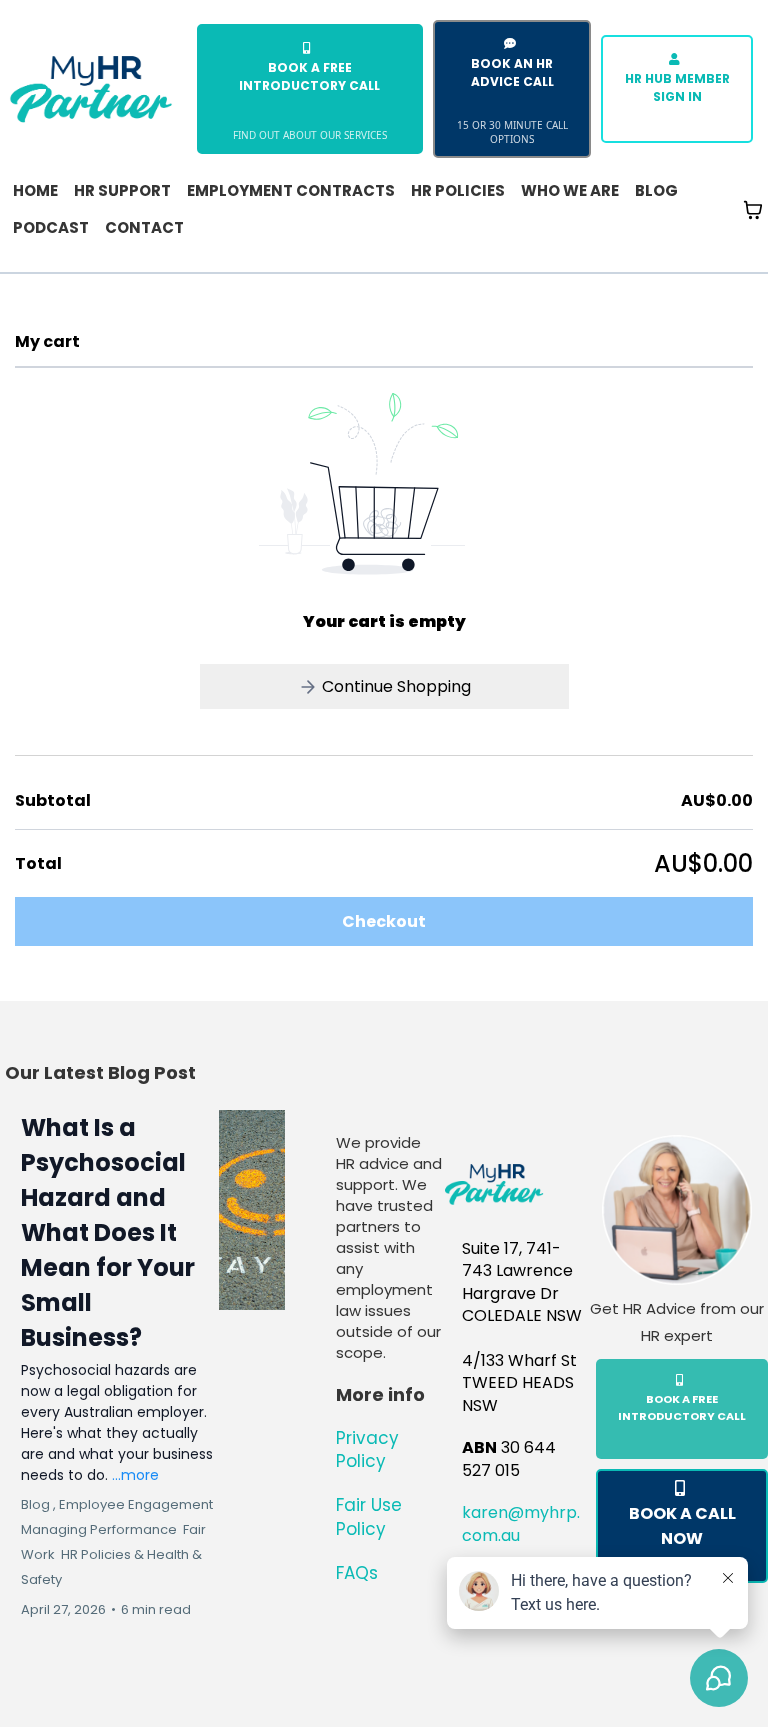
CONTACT (144, 227)
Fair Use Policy (369, 1517)
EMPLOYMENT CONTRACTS (291, 190)
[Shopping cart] (753, 210)
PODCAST (51, 227)
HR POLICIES (458, 190)
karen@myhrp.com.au (521, 1523)
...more (135, 1475)
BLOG (656, 190)
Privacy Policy (367, 1450)
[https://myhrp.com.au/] (91, 87)
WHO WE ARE (570, 190)
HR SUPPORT (122, 190)
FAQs (357, 1573)
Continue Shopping (394, 686)
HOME (35, 190)
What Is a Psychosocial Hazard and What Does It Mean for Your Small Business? (108, 1232)
